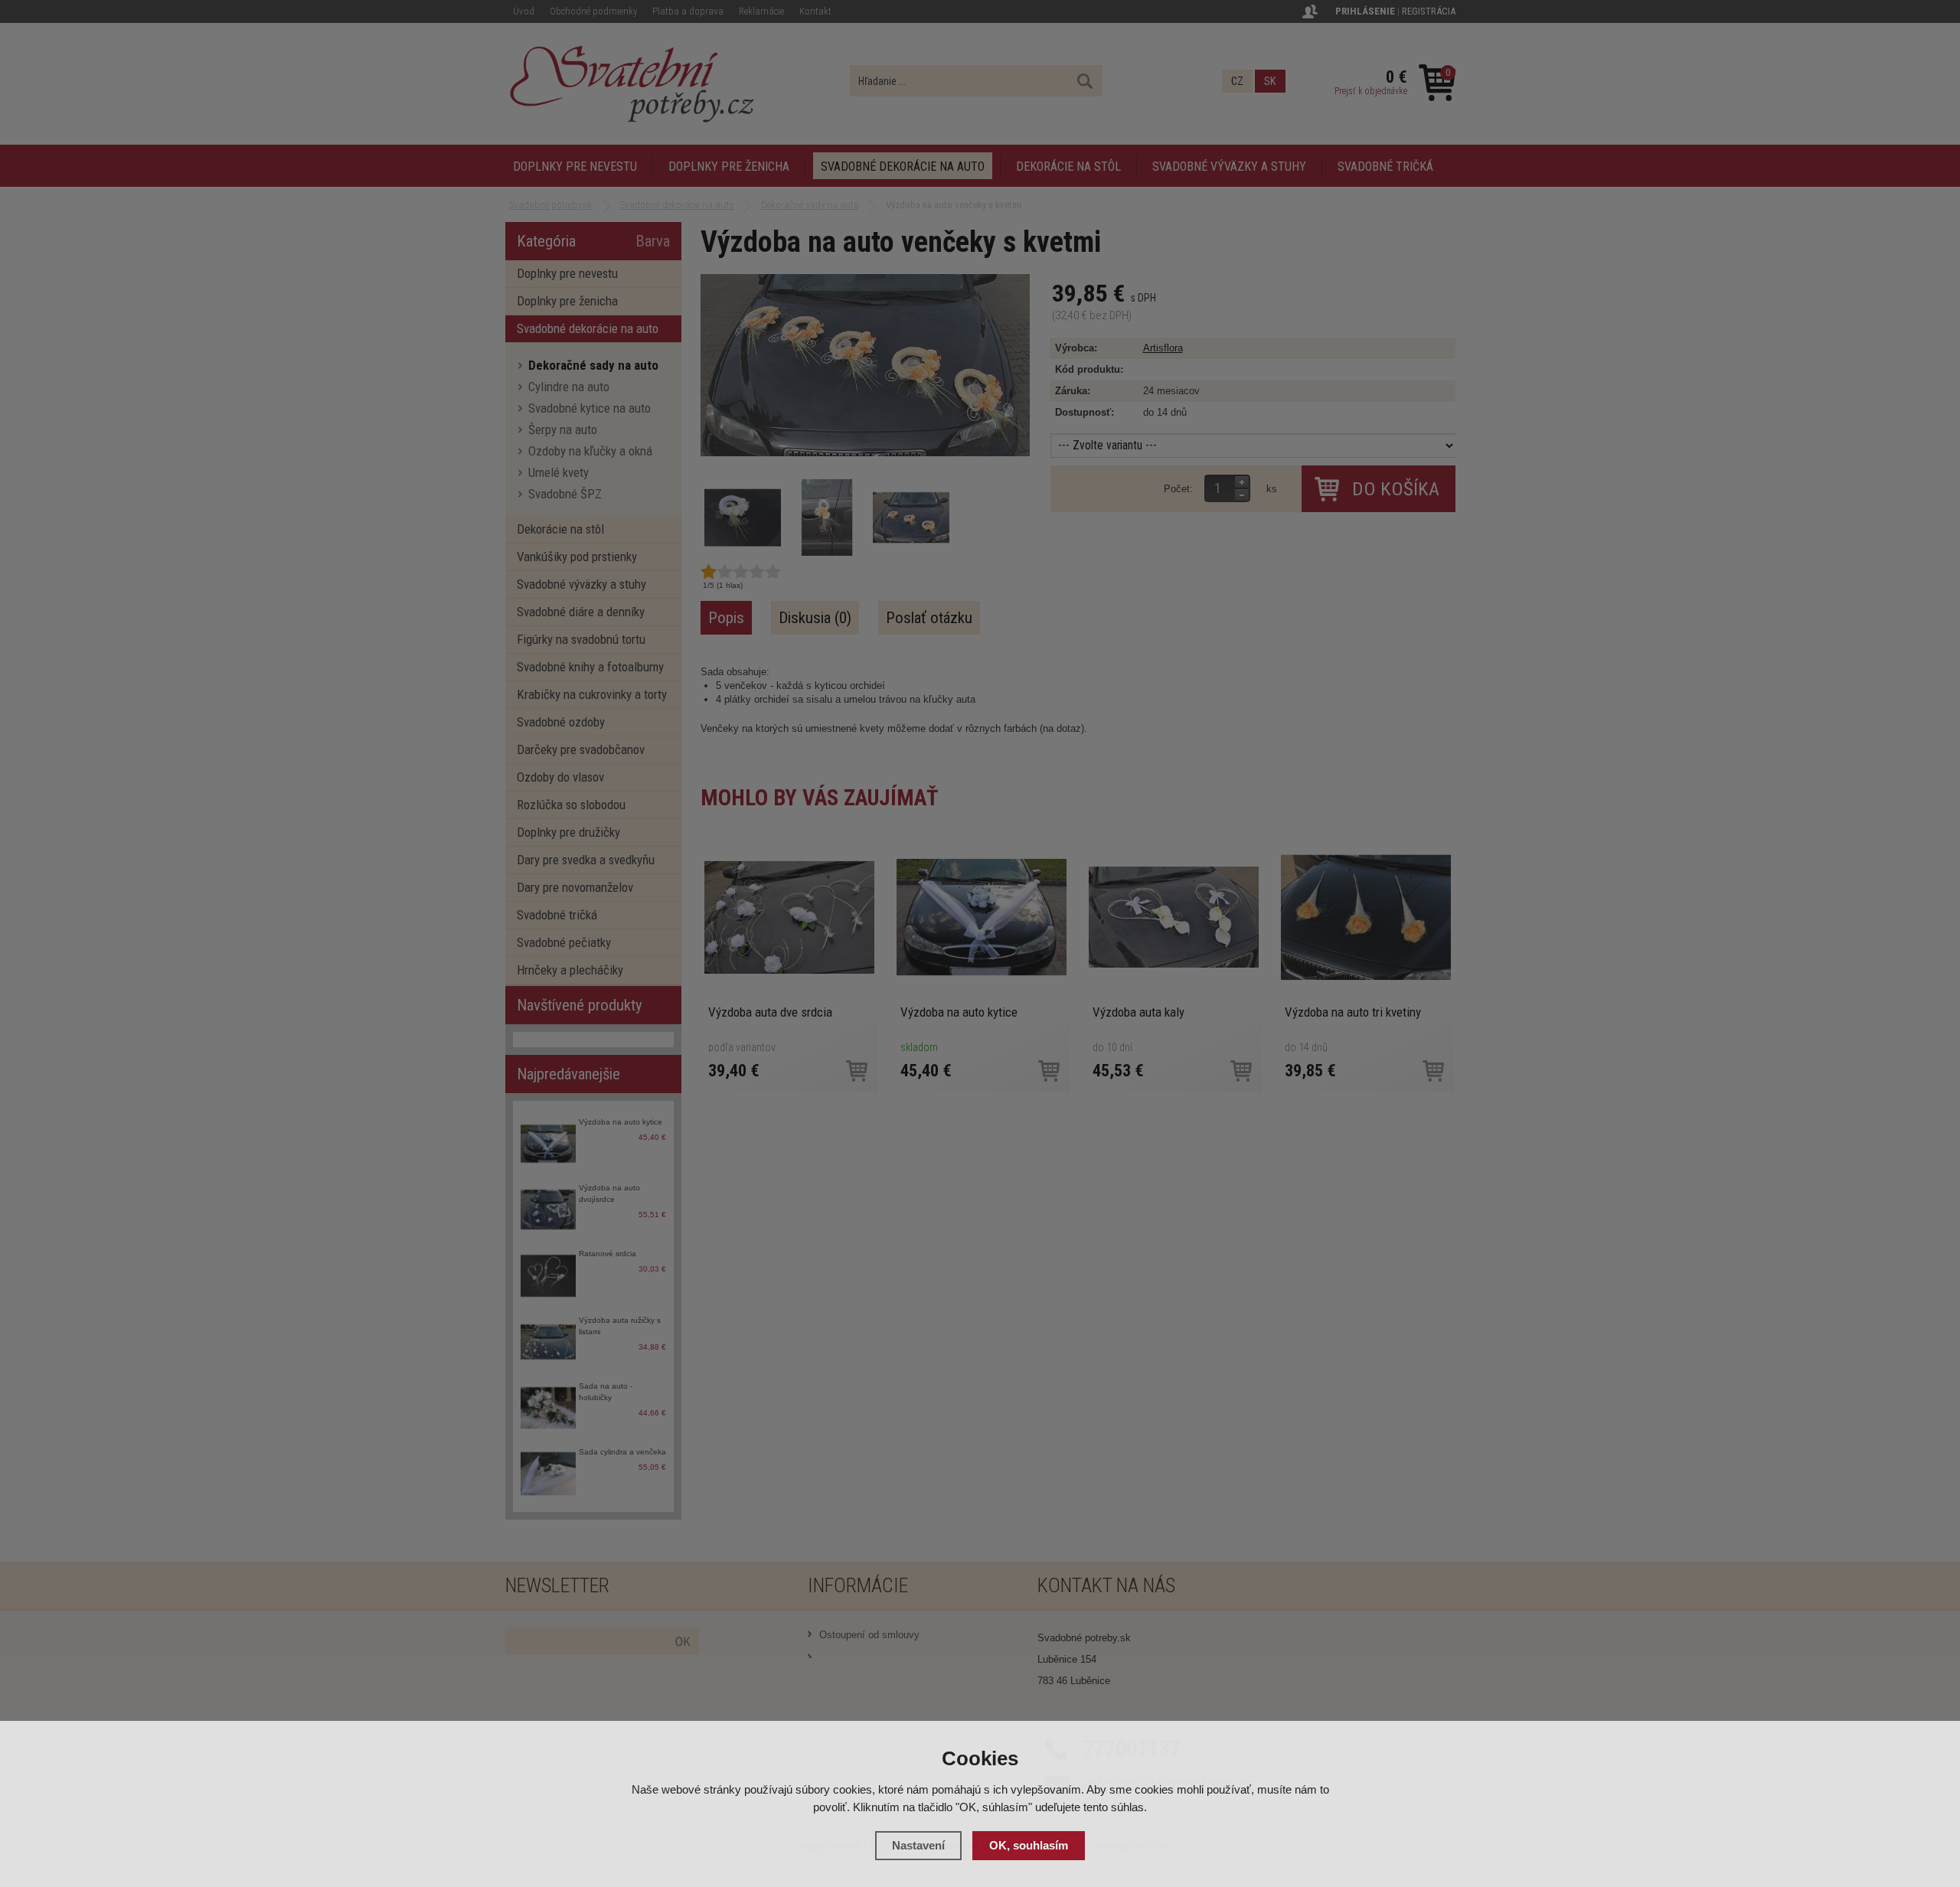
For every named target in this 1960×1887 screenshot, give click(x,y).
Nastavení (918, 1845)
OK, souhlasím (1029, 1845)
